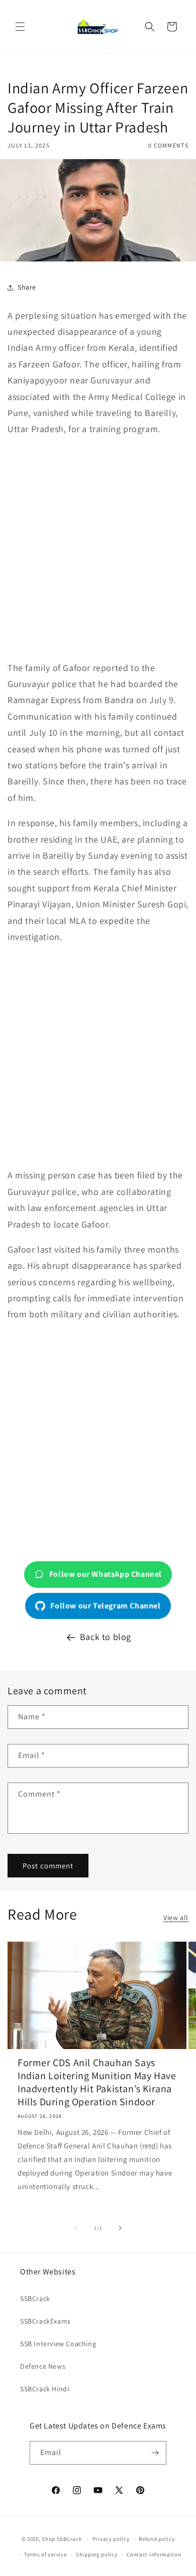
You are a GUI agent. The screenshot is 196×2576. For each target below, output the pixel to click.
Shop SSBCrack (62, 2539)
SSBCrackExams (45, 2321)
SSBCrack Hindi (44, 2389)
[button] (20, 27)
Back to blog (106, 1637)
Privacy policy (111, 2539)
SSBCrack (35, 2298)
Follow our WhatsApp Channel (106, 1574)
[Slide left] (76, 2228)
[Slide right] (120, 2228)
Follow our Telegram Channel (105, 1606)
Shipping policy (97, 2554)
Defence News (43, 2366)
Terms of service (45, 2554)
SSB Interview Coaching (58, 2344)
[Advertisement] (98, 549)
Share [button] (27, 287)
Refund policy (157, 2539)
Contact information (154, 2554)
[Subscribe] (155, 2453)
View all (176, 1918)
